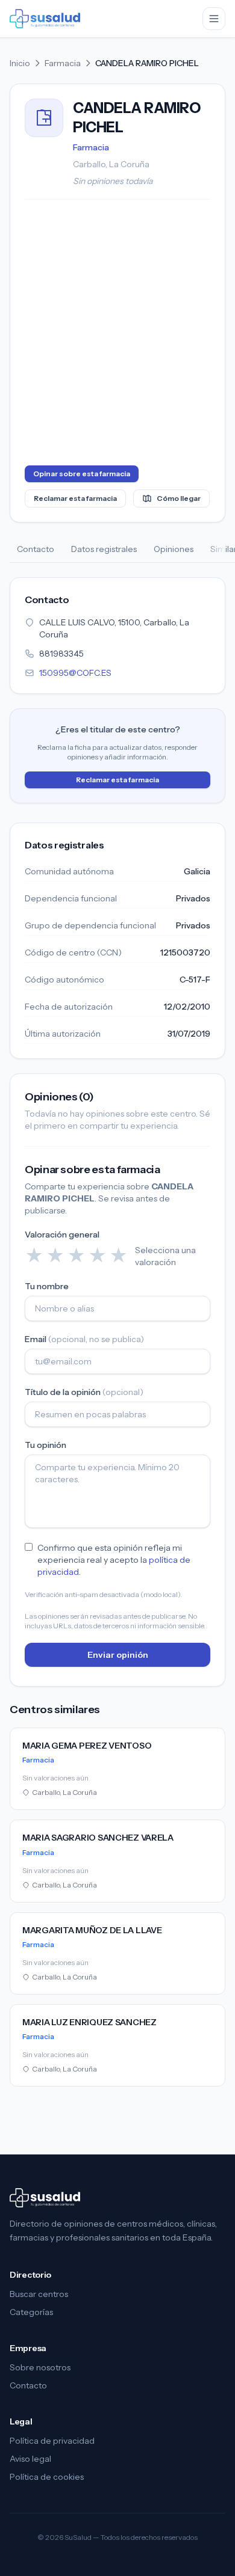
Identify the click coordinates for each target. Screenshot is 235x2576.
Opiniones (174, 549)
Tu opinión (45, 1445)
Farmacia (63, 63)
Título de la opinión (84, 1392)
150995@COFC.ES (75, 673)
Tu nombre (47, 1286)
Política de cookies (47, 2477)
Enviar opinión (118, 1655)
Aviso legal (30, 2459)
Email (84, 1339)
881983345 (61, 654)
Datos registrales (104, 549)
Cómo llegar (179, 498)
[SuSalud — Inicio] (45, 19)
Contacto (36, 549)
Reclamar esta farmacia (75, 498)
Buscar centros (39, 2294)
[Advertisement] (117, 335)
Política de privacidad (52, 2441)
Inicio (20, 63)
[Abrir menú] (214, 19)
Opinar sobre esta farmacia (82, 474)
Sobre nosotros (40, 2367)
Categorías (31, 2312)
